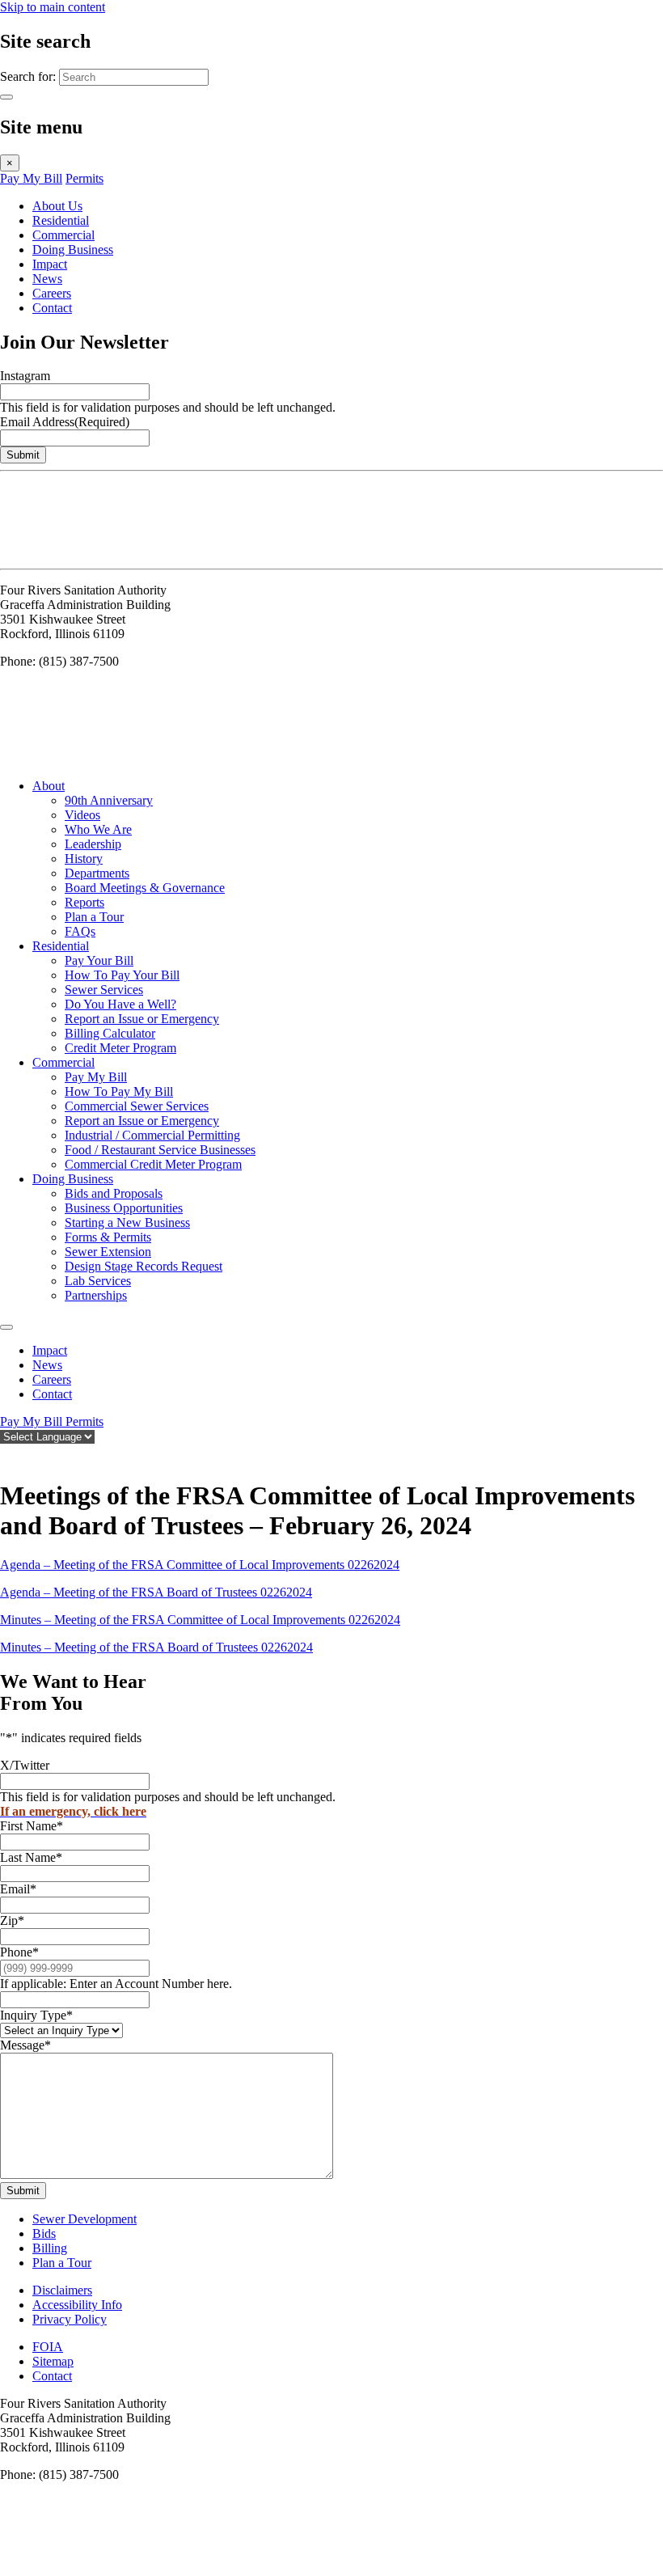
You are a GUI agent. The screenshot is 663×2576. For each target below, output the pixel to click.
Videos (82, 815)
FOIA (48, 2347)
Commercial (63, 235)
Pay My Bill (31, 178)
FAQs (80, 931)
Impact (50, 264)
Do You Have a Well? (120, 1004)
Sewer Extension (108, 1252)
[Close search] (6, 97)
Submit (23, 455)
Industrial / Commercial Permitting (152, 1135)
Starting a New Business (127, 1222)
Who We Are (98, 829)
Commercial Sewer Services (137, 1106)
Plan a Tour (94, 917)
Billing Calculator (110, 1033)
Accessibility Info (77, 2305)
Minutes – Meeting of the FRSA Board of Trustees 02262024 (156, 1647)
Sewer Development (84, 2219)
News (47, 279)
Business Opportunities (124, 1208)
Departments (97, 873)
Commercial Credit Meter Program (153, 1164)
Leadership (93, 844)
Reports (84, 902)
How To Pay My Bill (119, 1091)
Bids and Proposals (114, 1193)
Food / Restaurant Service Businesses (160, 1150)
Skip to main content (53, 7)
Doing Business (73, 250)
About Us (57, 206)
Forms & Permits (108, 1237)
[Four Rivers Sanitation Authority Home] (40, 554)
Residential (61, 220)
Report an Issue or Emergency (142, 1019)
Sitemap (53, 2361)
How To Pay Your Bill (122, 975)
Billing (50, 2248)
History (84, 859)
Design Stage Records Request (144, 1266)
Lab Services (98, 1281)
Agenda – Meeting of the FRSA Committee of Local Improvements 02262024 (200, 1565)
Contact (52, 308)
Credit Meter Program (120, 1048)
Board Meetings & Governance (145, 888)
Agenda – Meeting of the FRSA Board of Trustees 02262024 (156, 1592)
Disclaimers (62, 2290)
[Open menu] (6, 1327)
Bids (44, 2233)
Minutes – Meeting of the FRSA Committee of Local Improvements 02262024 (200, 1620)
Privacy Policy (70, 2319)
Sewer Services (104, 990)
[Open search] (8, 1455)
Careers (52, 293)
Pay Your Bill (99, 960)
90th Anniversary (109, 800)
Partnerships (96, 1295)
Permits (84, 178)
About (49, 786)
